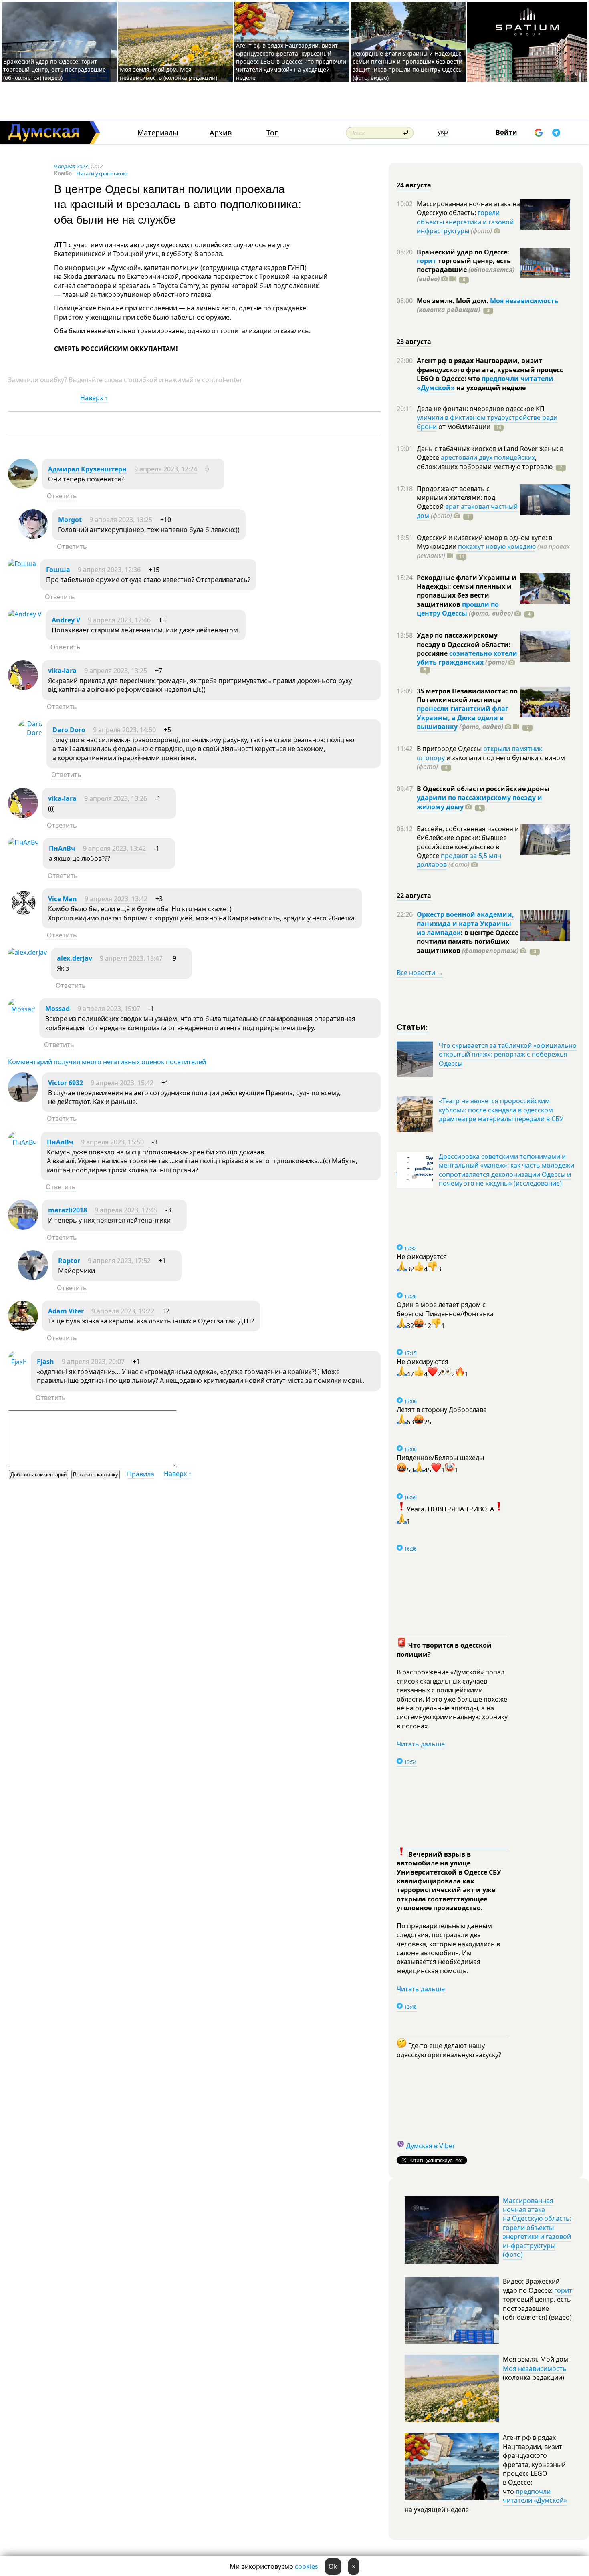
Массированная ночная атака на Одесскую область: (468, 208)
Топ (273, 133)
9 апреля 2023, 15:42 (122, 1083)
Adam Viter (66, 1311)
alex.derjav (75, 958)
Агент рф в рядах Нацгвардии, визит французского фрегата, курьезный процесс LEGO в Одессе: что (490, 370)
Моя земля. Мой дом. (453, 301)
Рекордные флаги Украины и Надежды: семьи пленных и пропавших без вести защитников (467, 591)
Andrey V (66, 620)
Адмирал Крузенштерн (87, 469)
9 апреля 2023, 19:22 (123, 1311)
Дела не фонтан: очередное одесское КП (481, 409)
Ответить (62, 496)
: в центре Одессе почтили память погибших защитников (468, 942)
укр (443, 132)
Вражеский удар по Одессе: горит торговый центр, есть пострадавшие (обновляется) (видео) (54, 69)
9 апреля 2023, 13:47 (131, 958)
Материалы (158, 133)
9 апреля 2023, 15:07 (109, 1009)
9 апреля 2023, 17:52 (119, 1261)
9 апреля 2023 (71, 166)
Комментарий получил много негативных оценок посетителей (107, 1062)
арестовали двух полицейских (488, 457)
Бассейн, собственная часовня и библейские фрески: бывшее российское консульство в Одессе (468, 842)
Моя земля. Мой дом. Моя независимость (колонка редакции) (168, 74)
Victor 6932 (66, 1083)
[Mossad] (22, 1009)
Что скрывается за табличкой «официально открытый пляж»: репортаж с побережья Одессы (508, 1054)
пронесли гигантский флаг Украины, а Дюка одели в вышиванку (463, 718)
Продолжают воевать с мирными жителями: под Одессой (456, 498)
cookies (307, 2566)
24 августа (414, 185)
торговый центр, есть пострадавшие (466, 270)
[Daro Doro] (30, 733)
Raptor (69, 1261)
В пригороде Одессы (450, 749)
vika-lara (62, 671)
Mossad (57, 1009)
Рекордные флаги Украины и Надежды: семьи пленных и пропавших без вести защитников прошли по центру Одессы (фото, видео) (408, 65)
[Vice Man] (23, 916)
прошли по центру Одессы (458, 609)
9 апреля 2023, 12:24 (166, 469)
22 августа (414, 896)
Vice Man (63, 899)
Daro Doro (69, 730)
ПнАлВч (62, 848)
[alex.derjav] (27, 952)
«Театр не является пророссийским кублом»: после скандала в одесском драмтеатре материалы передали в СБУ (501, 1110)
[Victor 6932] (23, 1100)
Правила (141, 1474)
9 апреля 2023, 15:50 (112, 1142)
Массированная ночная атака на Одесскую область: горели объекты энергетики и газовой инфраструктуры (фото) (537, 2228)
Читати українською (102, 173)
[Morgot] (33, 537)
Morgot (70, 520)
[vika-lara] (23, 688)
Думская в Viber (431, 2146)
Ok (333, 2566)
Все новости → (420, 973)
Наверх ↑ (94, 398)
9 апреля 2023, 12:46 (119, 620)
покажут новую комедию (497, 546)
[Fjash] (17, 1362)
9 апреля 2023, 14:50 (124, 730)
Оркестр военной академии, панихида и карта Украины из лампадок (465, 923)
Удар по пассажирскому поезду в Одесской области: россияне (464, 644)
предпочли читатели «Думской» (535, 2496)
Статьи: (413, 1026)
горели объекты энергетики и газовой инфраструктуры (465, 222)
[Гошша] (22, 564)
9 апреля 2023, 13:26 (116, 798)
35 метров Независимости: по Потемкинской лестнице (467, 695)
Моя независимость (524, 301)
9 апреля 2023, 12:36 (109, 570)
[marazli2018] (23, 1227)
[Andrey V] (25, 614)
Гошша (58, 570)
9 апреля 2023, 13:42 (114, 848)
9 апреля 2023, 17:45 (126, 1210)
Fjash (45, 1362)
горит (427, 261)
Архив (221, 133)
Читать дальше (421, 1744)
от (464, 427)
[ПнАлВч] (23, 842)
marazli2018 (68, 1210)
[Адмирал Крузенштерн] (23, 486)
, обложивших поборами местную (485, 462)
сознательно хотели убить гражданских (467, 658)
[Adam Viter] (23, 1328)
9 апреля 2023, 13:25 (121, 520)
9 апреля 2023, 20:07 (93, 1362)
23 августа (414, 342)
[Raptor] (33, 1278)
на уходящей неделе (490, 388)
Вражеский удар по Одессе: (463, 252)
